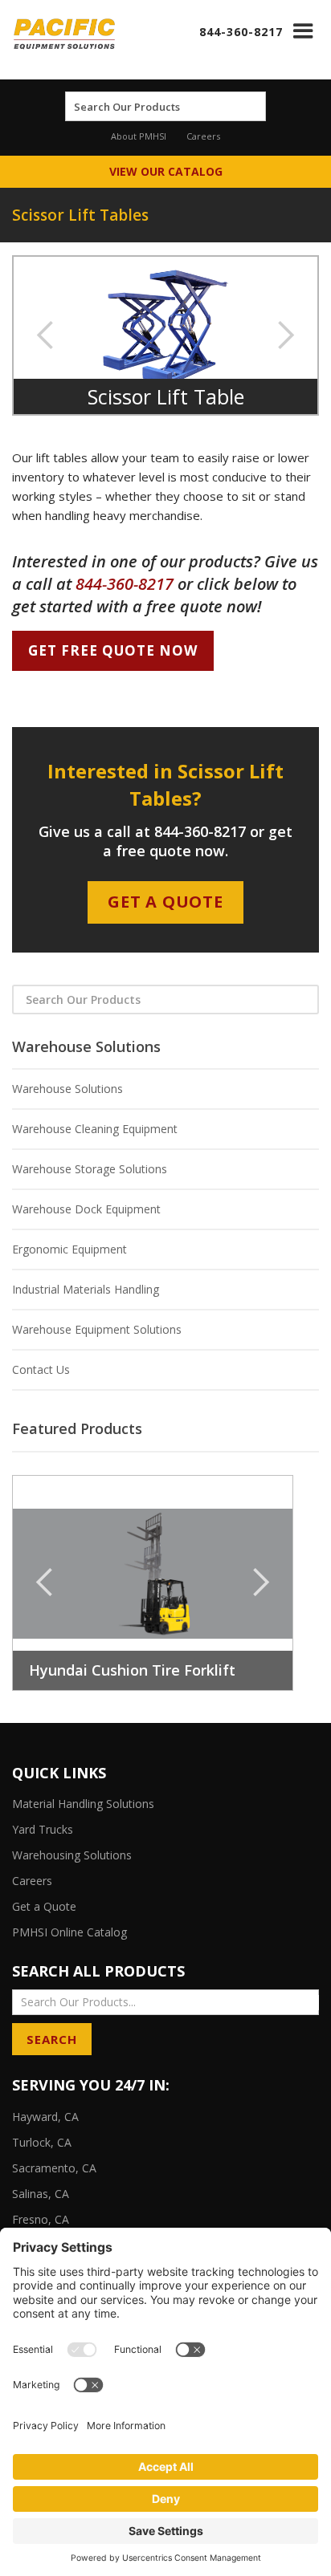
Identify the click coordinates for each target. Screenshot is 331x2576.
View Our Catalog (166, 171)
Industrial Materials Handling (86, 1289)
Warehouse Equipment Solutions (97, 1329)
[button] (303, 31)
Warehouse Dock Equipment (86, 1209)
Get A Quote (165, 902)
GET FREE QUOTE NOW (113, 650)
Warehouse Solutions (67, 1089)
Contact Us (41, 1369)
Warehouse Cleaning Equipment (95, 1129)
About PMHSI (139, 136)
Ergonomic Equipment (69, 1249)
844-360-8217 (241, 32)
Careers (203, 136)
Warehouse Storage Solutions (90, 1169)
